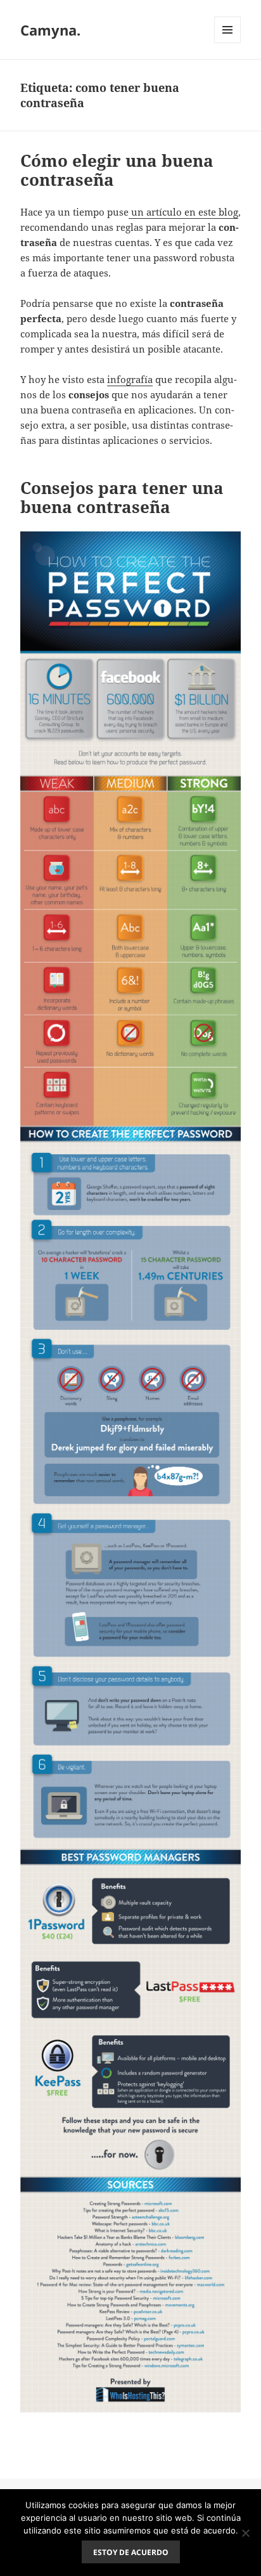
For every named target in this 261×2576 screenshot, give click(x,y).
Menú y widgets (228, 43)
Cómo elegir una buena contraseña (117, 170)
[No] (245, 2533)
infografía (130, 379)
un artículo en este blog (183, 212)
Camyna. (50, 30)
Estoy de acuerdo (131, 2552)
